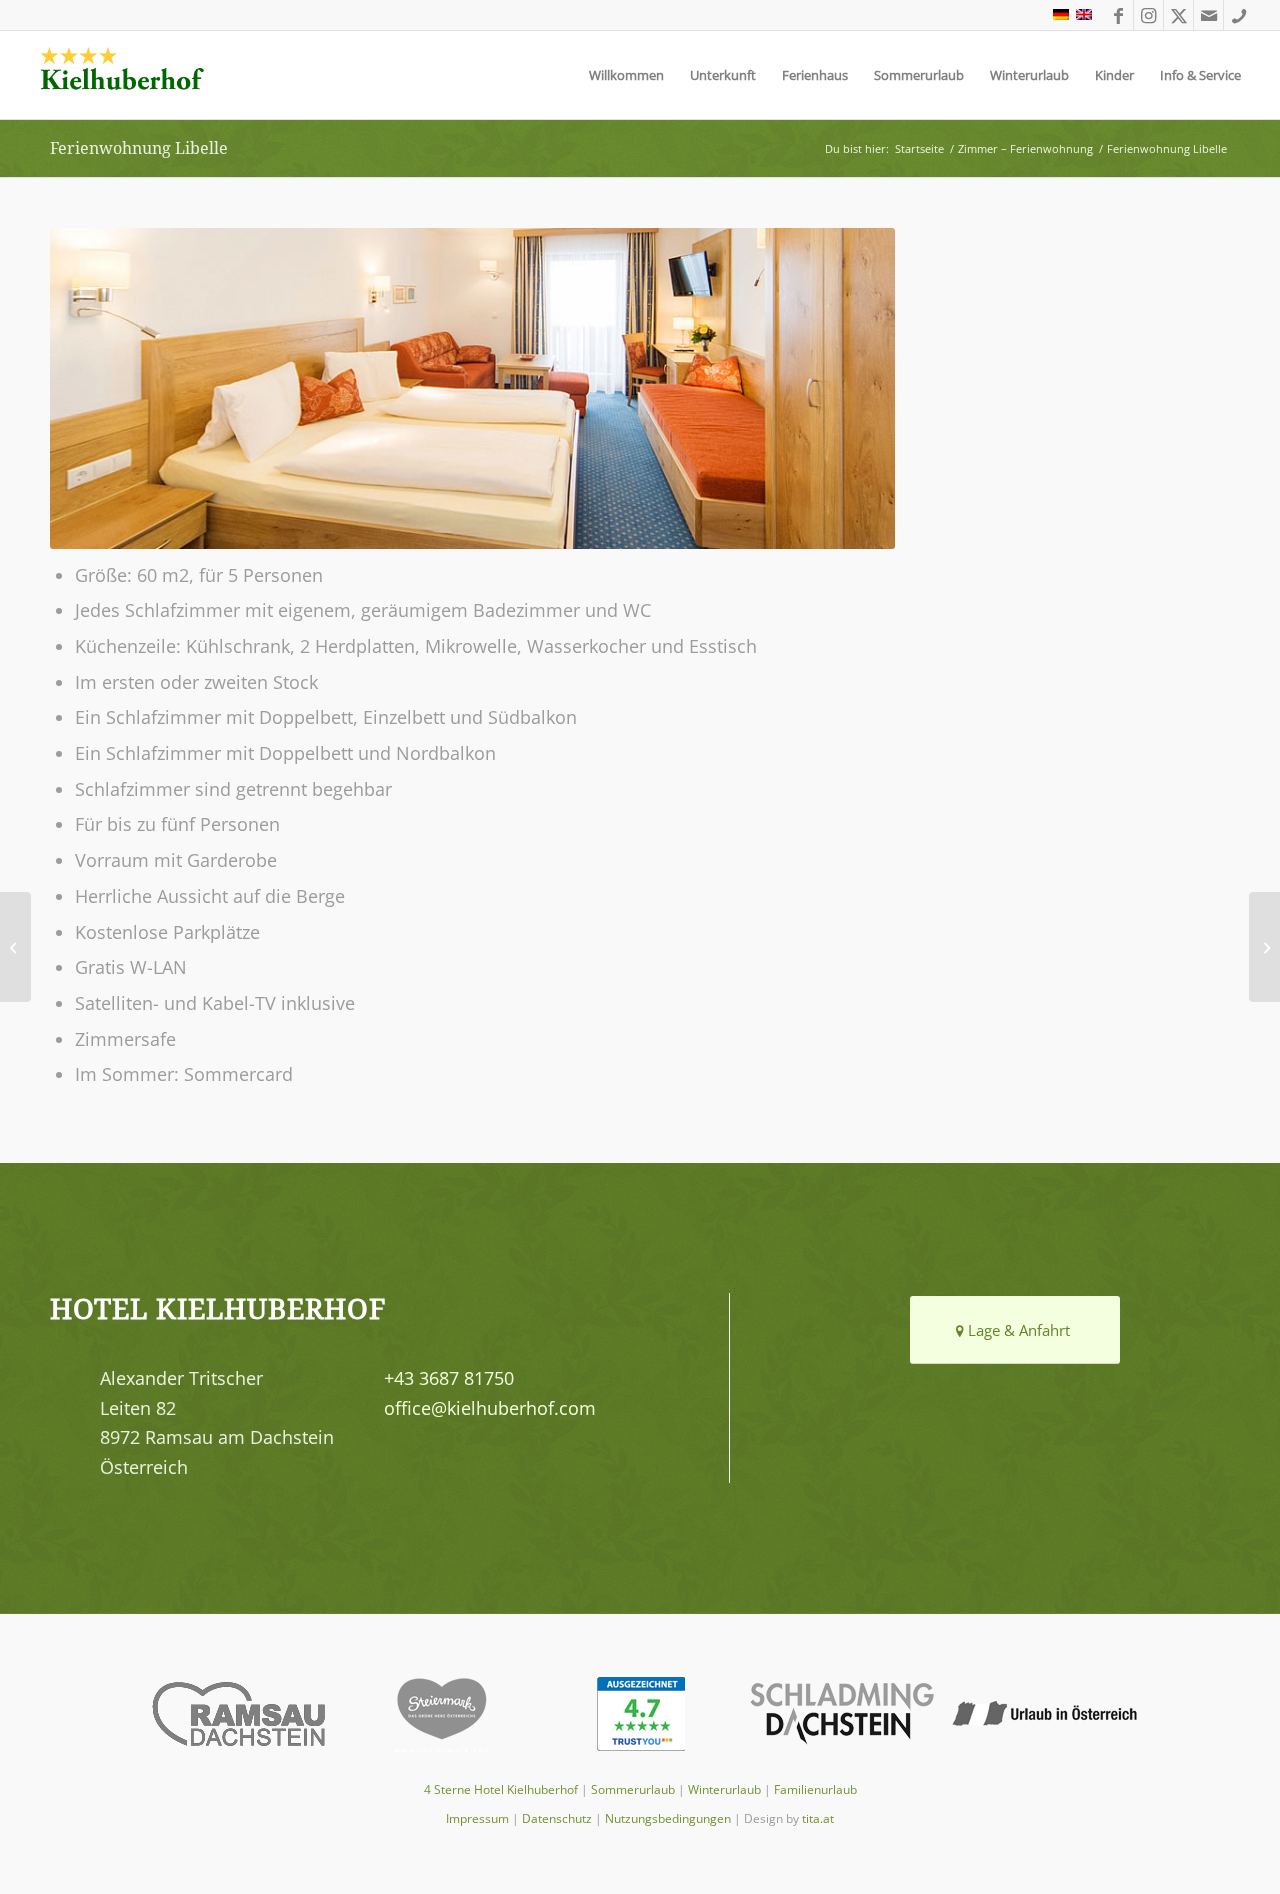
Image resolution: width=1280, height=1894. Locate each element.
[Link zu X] (1178, 15)
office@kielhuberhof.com (490, 1408)
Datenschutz (557, 1818)
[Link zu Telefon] (1239, 15)
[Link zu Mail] (1208, 15)
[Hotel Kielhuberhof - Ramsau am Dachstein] (122, 75)
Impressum (477, 1818)
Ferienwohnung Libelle (139, 148)
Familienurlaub (815, 1789)
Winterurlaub (724, 1789)
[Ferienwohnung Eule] (15, 947)
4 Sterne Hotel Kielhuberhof (501, 1789)
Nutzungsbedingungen (668, 1818)
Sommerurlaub (633, 1789)
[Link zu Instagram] (1148, 15)
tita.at (818, 1818)
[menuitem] (626, 75)
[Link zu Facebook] (1118, 15)
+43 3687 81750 (449, 1378)
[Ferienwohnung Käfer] (1264, 947)
